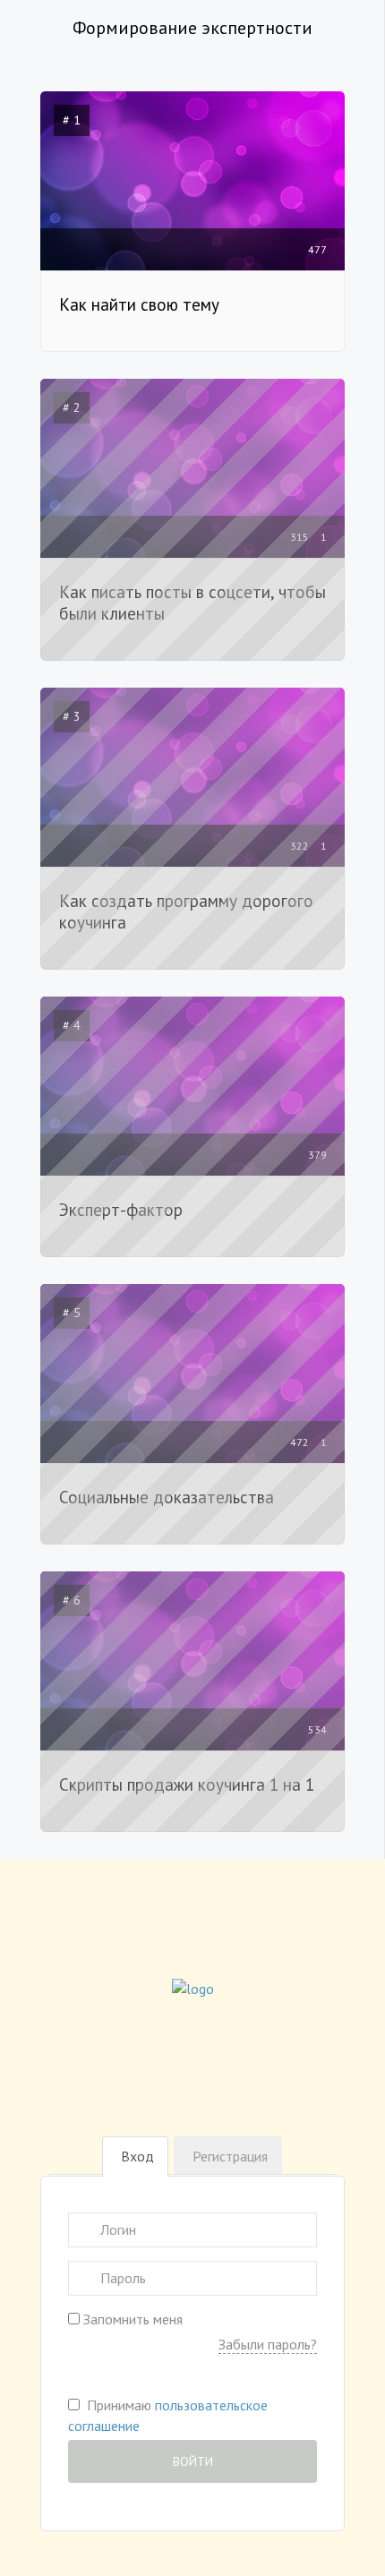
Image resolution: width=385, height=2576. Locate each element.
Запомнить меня (131, 2319)
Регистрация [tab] (230, 2156)
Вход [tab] (137, 2156)
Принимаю (168, 2415)
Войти (193, 2461)
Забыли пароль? (268, 2344)
